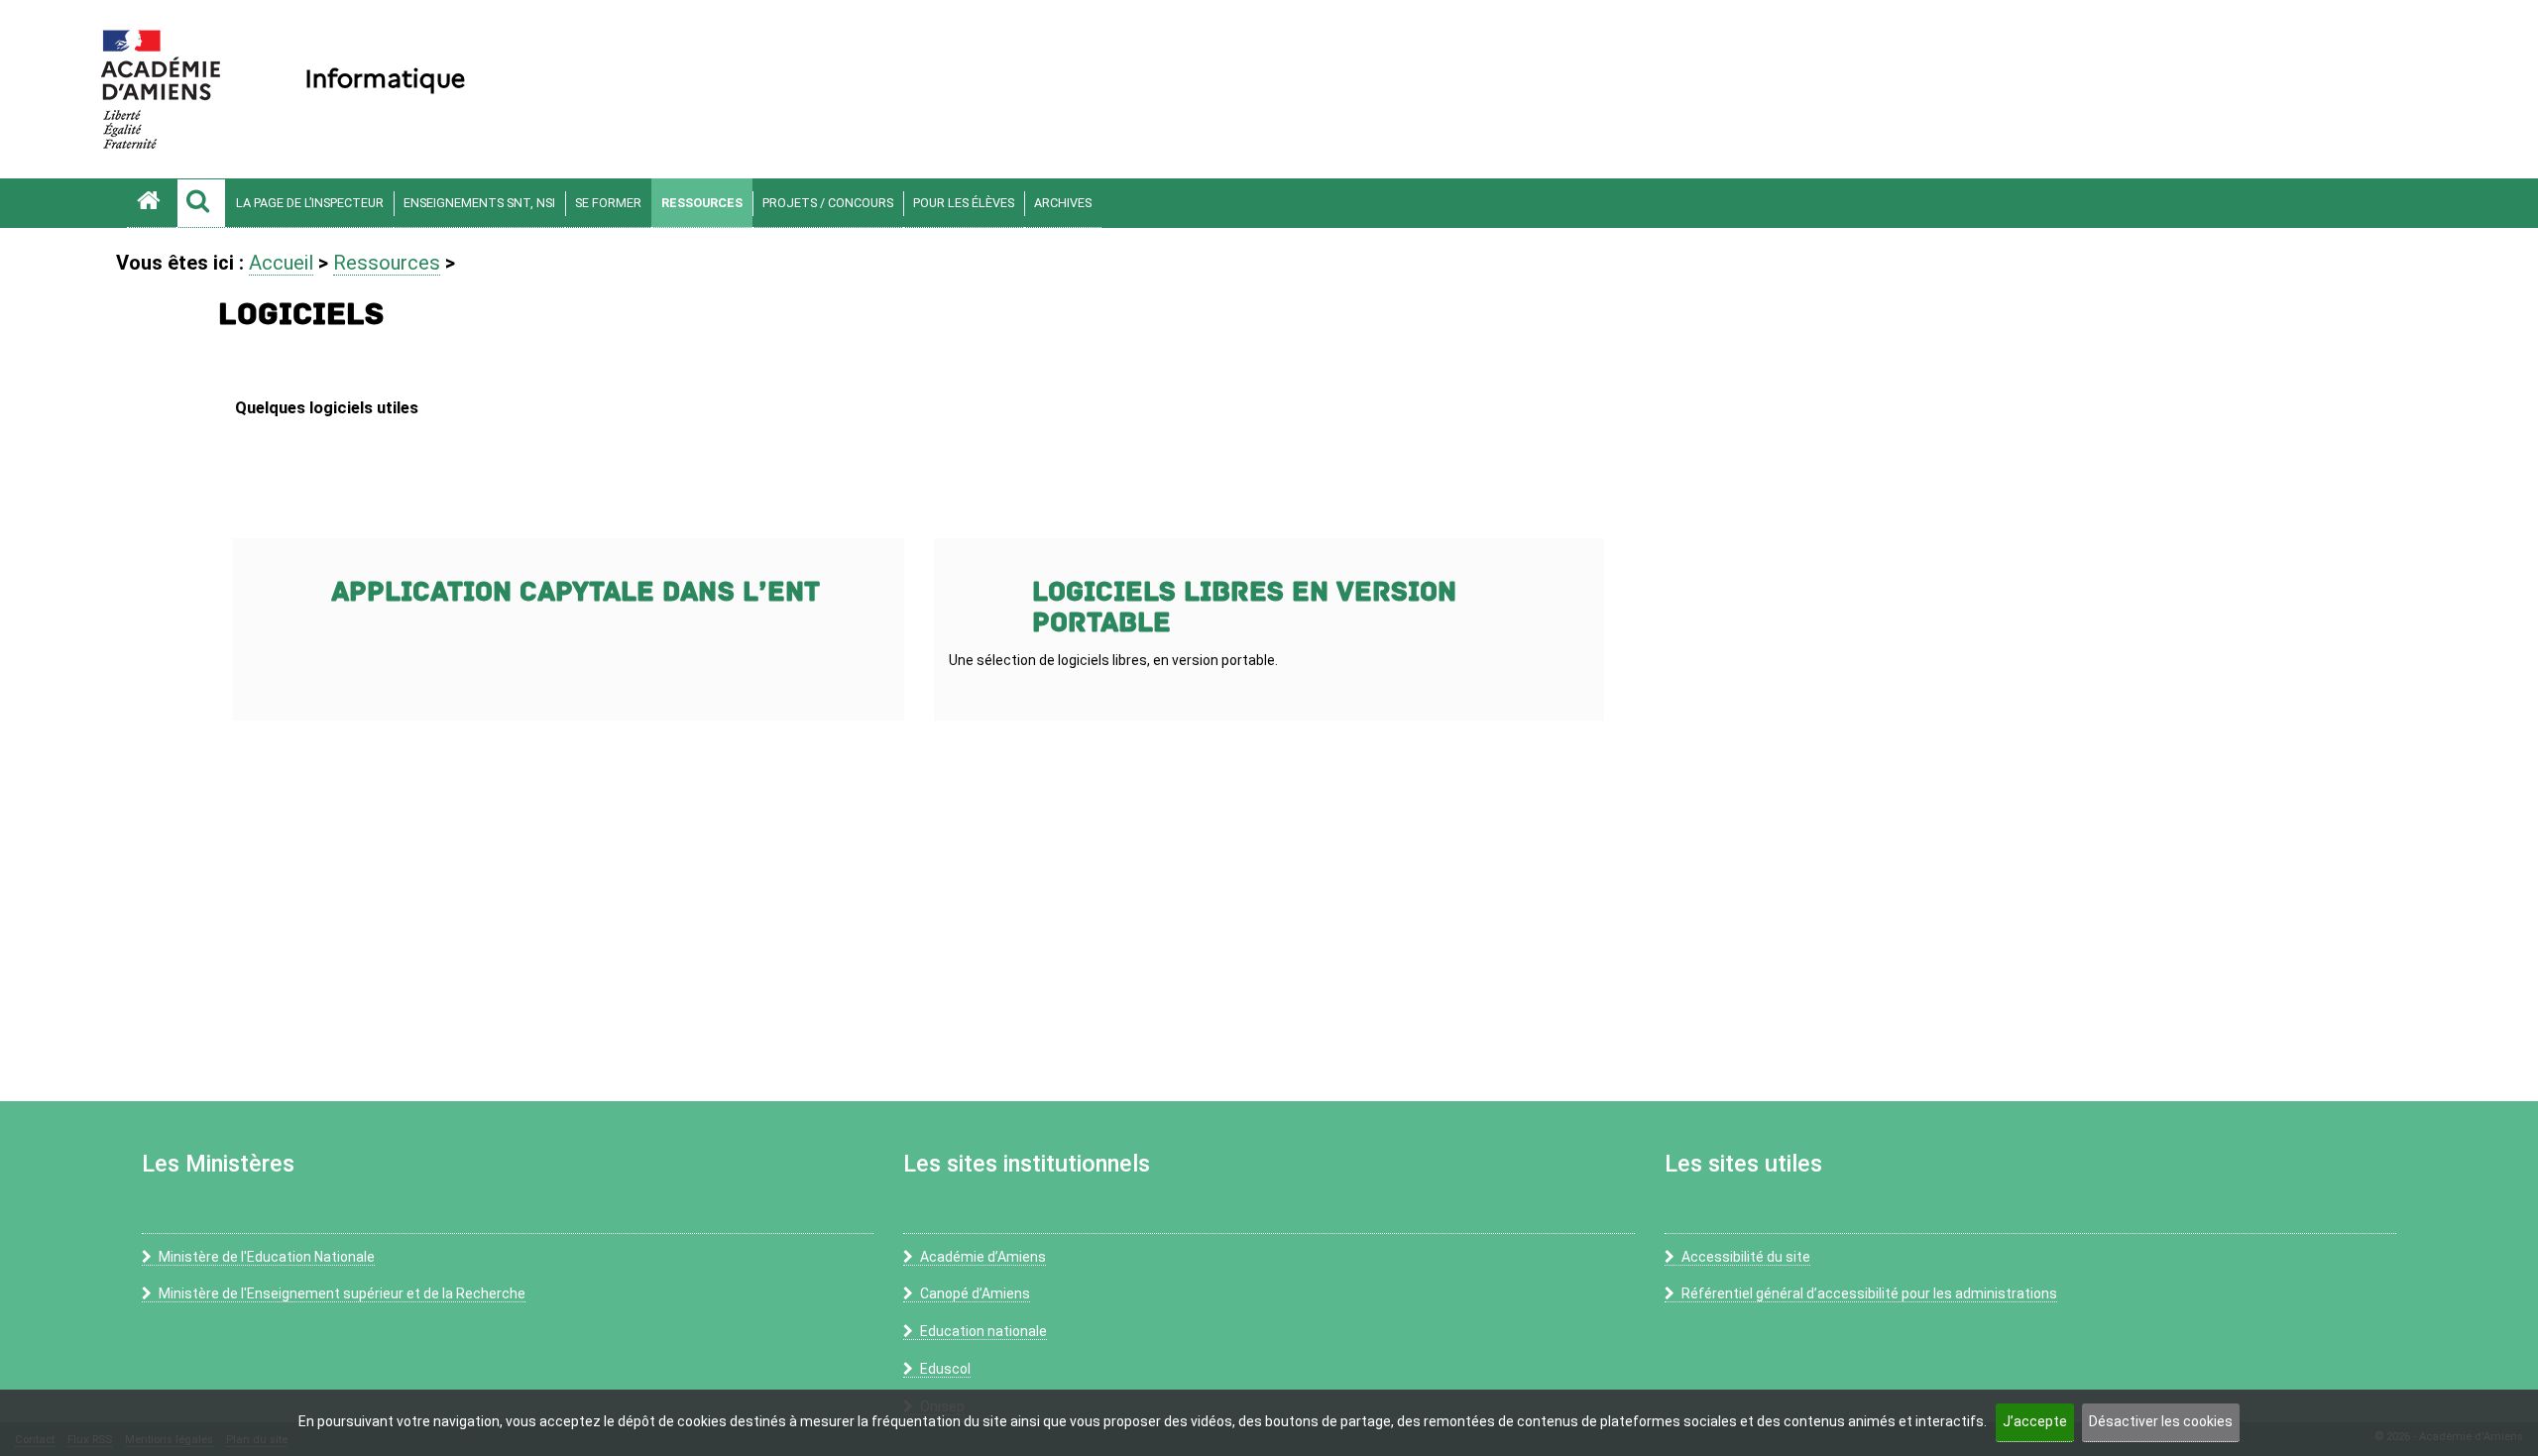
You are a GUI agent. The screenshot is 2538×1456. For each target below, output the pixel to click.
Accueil (281, 263)
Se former (608, 203)
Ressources (702, 203)
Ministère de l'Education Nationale (267, 1257)
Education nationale (983, 1331)
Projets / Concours (828, 203)
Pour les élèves (964, 203)
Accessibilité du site (1746, 1257)
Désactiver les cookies (2161, 1421)
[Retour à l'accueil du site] (152, 203)
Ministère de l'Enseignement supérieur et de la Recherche (342, 1293)
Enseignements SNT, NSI (479, 203)
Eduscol (945, 1369)
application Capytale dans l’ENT (576, 592)
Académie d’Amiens (983, 1257)
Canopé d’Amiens (975, 1293)
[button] (201, 203)
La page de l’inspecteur (310, 203)
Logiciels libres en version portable (1244, 608)
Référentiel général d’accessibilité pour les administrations (1869, 1293)
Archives (1063, 203)
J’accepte (2035, 1421)
